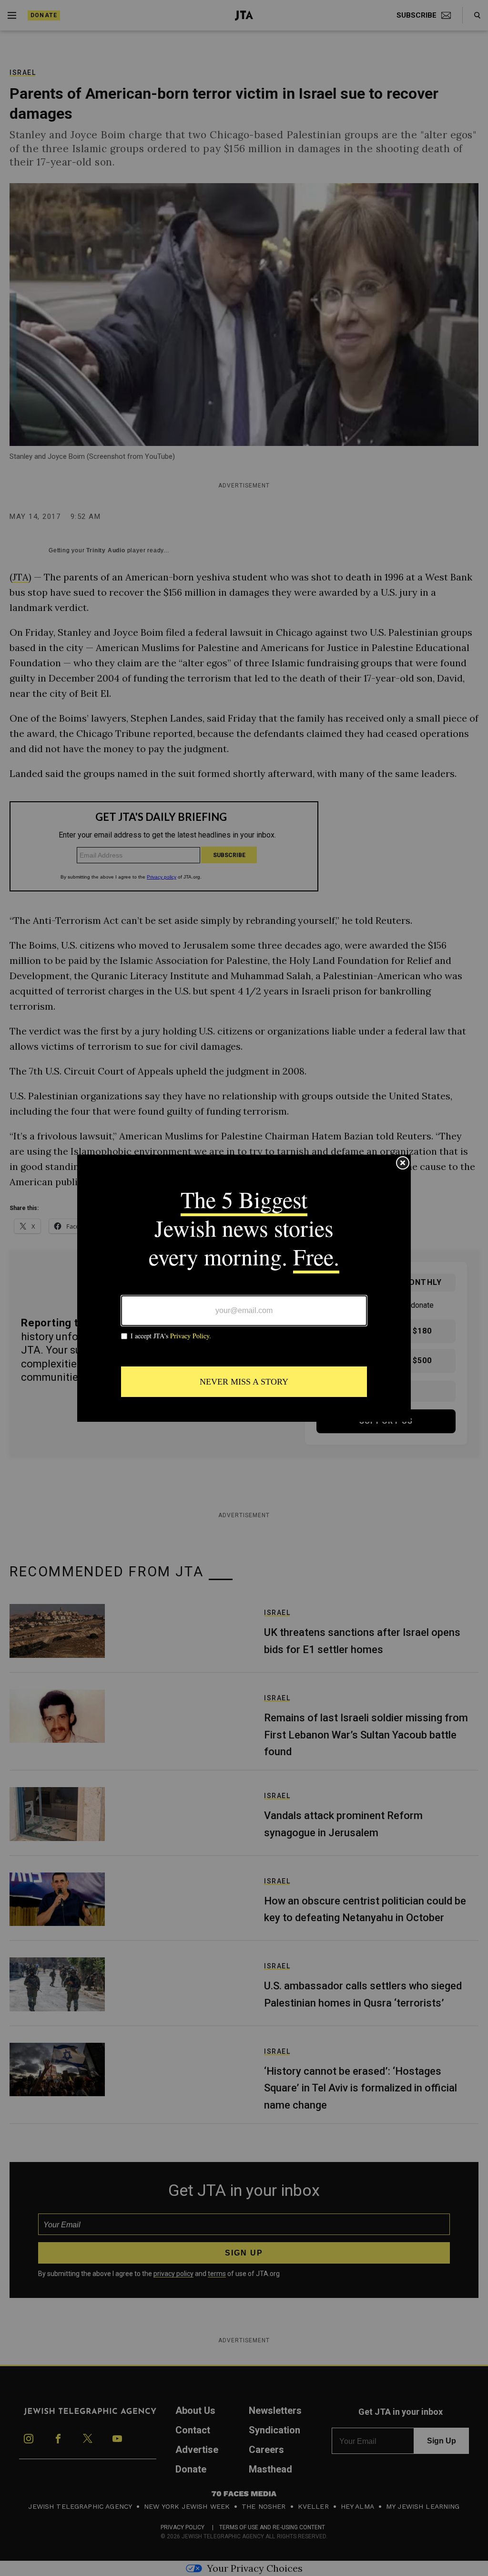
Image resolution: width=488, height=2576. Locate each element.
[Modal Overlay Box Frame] (244, 1288)
